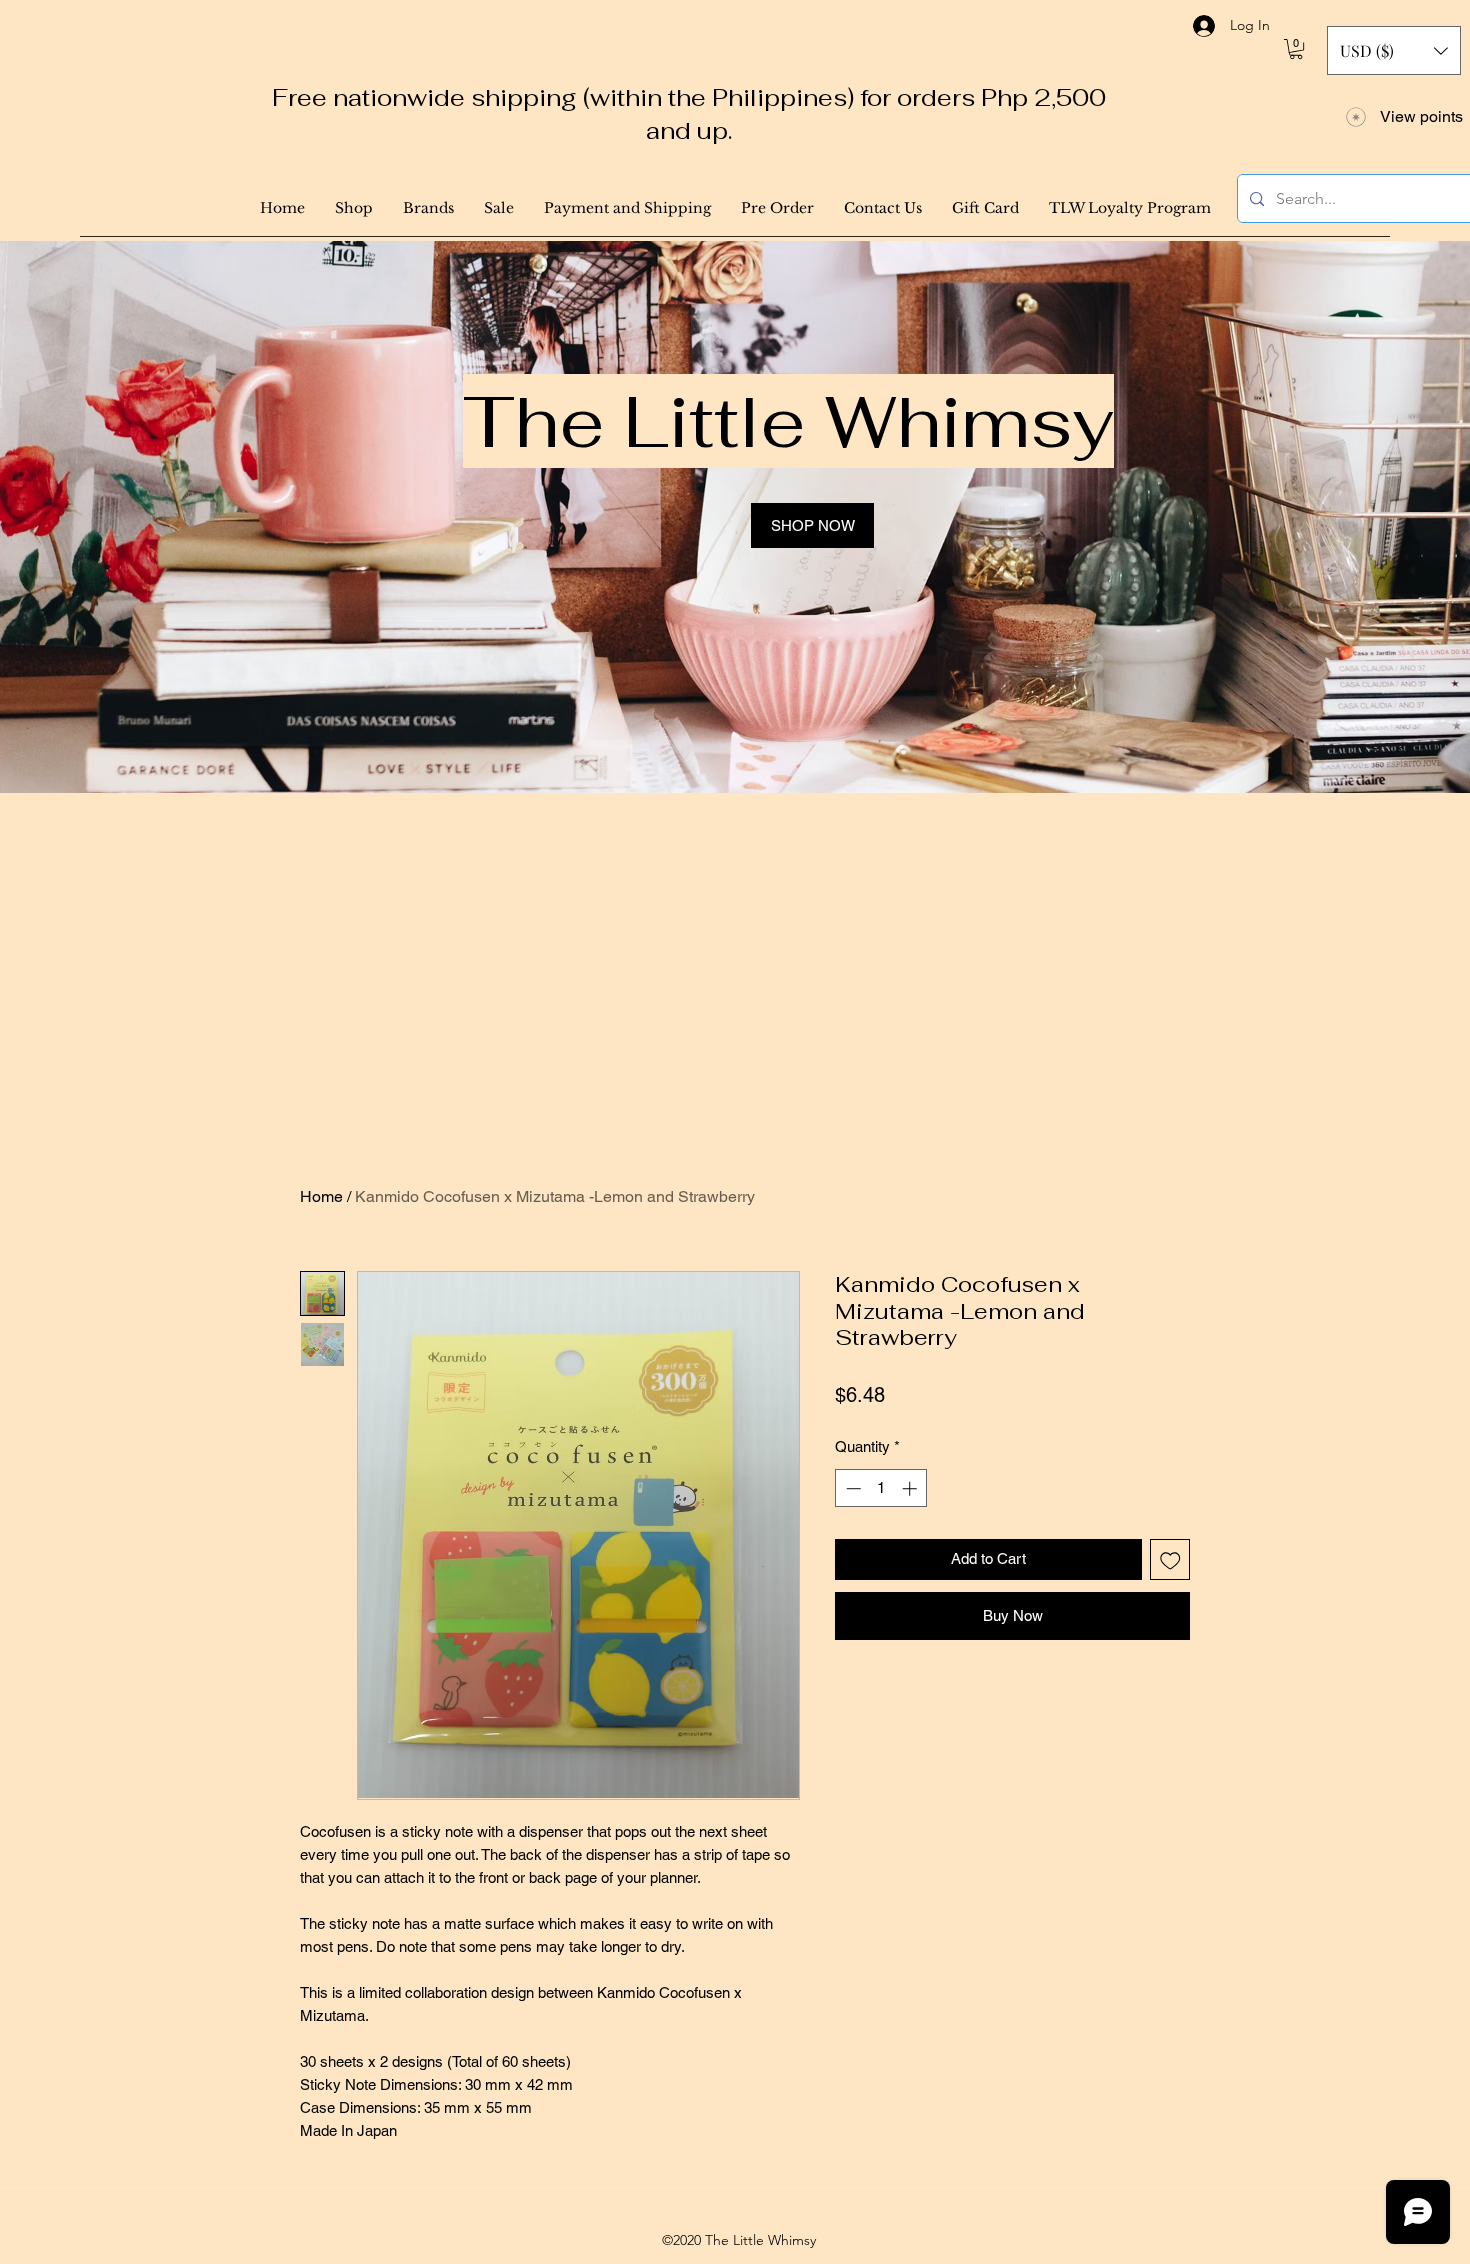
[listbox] (1394, 50)
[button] (1296, 49)
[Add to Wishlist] (1170, 1559)
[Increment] (911, 1488)
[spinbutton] (881, 1488)
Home (321, 1196)
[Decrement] (851, 1488)
